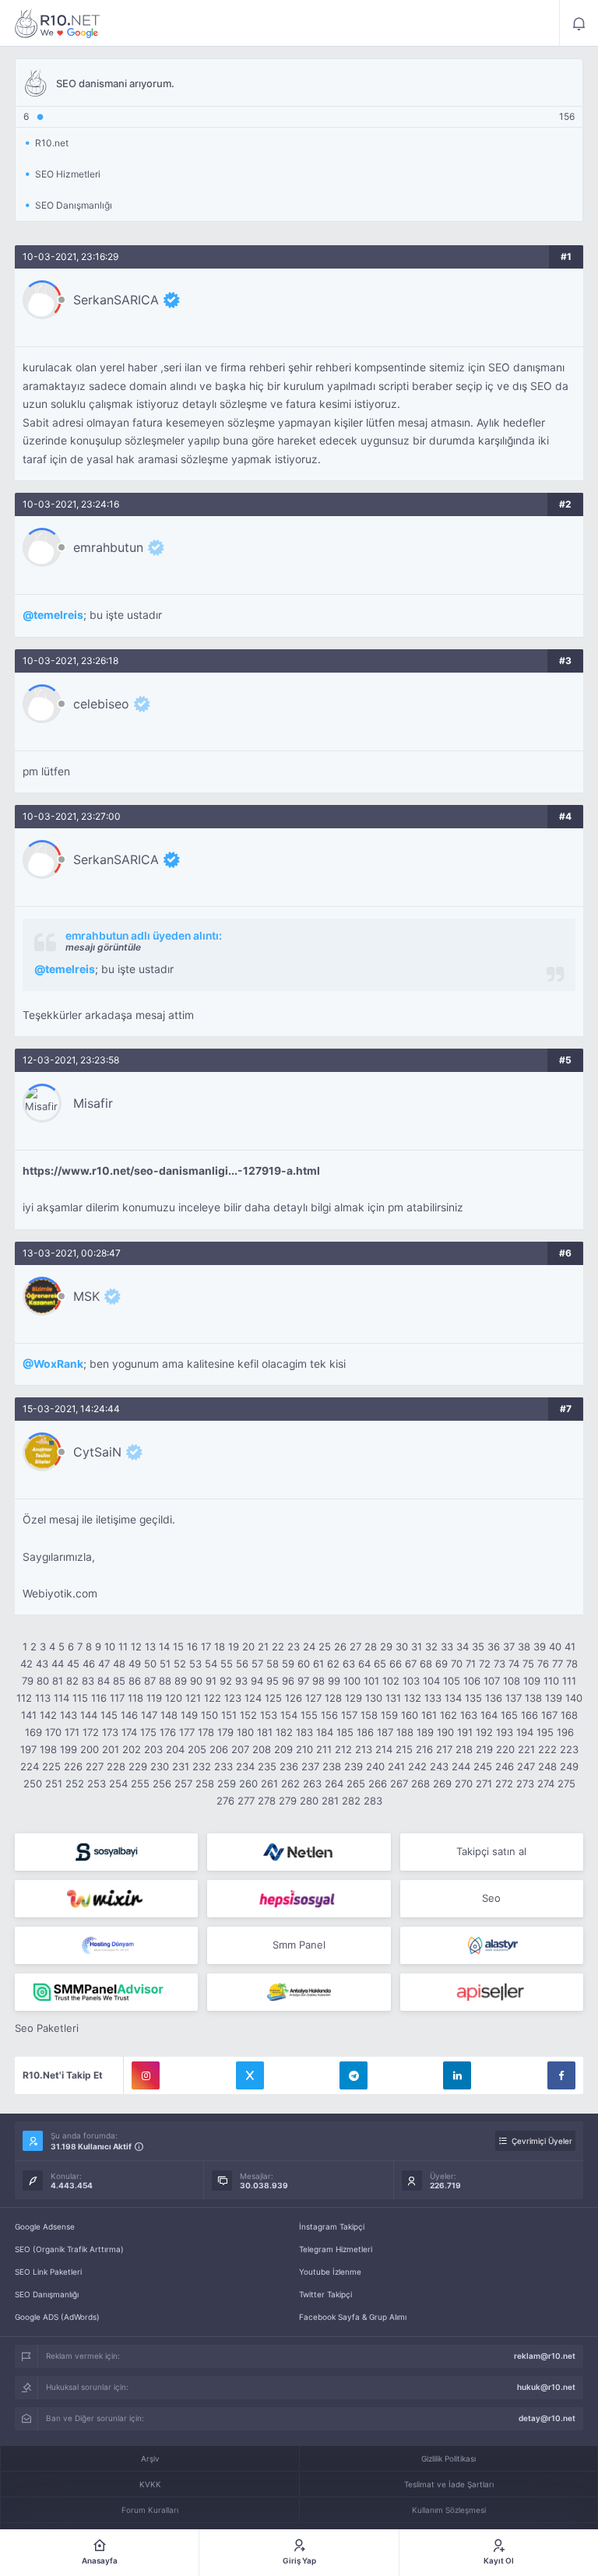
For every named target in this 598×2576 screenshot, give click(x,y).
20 (248, 1646)
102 (391, 1681)
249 (569, 1766)
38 (524, 1646)
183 (304, 1732)
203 (153, 1749)
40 (555, 1646)
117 (117, 1698)
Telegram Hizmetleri (336, 2249)
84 (104, 1681)
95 (273, 1681)
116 (99, 1698)
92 (226, 1681)
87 (150, 1681)
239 (354, 1766)
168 (569, 1715)
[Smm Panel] (106, 1852)
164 (489, 1715)
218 (464, 1749)
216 (424, 1749)
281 (330, 1801)
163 (469, 1715)
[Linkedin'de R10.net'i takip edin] (457, 2075)
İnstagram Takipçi (332, 2226)
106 (472, 1681)
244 (461, 1766)
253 (97, 1784)
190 (445, 1732)
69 (441, 1664)
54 (211, 1664)
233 (223, 1766)
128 (333, 1698)
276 (225, 1801)
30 (402, 1646)
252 (75, 1784)
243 (439, 1766)
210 (304, 1749)
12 (136, 1646)
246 (505, 1766)
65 (380, 1664)
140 (574, 1698)
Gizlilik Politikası (448, 2458)
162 (448, 1715)
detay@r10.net (547, 2418)
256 (162, 1784)
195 (545, 1732)
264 (334, 1784)
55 (227, 1664)
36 (494, 1646)
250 (33, 1784)
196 (565, 1732)
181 (265, 1732)
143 (69, 1715)
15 (178, 1646)
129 (354, 1698)
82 (72, 1681)
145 (109, 1715)
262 (290, 1784)
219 (484, 1749)
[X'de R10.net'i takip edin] (250, 2075)
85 (119, 1681)
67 (411, 1664)
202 (132, 1749)
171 (72, 1732)
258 (205, 1784)
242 (417, 1766)
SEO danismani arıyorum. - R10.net (58, 23)
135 (473, 1698)
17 (206, 1646)
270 (464, 1784)
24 (309, 1646)
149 (189, 1715)
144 (89, 1715)
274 (546, 1784)
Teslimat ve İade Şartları (449, 2484)
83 (88, 1681)
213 (364, 1749)
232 (202, 1766)
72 (485, 1664)
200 (90, 1749)
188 (405, 1732)
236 (289, 1766)
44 (58, 1664)
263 (312, 1784)
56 (242, 1664)
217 (444, 1749)
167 (549, 1715)
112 (24, 1698)
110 (551, 1681)
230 (160, 1766)
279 (288, 1801)
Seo (491, 1898)
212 (343, 1749)
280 (309, 1801)
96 (288, 1681)
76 (543, 1664)
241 (396, 1766)
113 (43, 1698)
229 (138, 1766)
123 (233, 1698)
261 (269, 1784)
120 (174, 1698)
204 (175, 1749)
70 (457, 1664)
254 (118, 1784)
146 (129, 1715)
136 (494, 1698)
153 (269, 1715)
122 (213, 1698)
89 (181, 1681)
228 (116, 1766)
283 (373, 1801)
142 (48, 1715)
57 (257, 1664)
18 (220, 1646)
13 (150, 1646)
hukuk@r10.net (546, 2387)
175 (148, 1732)
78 (572, 1664)
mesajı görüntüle (103, 947)
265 (356, 1784)
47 (104, 1664)
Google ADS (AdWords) (57, 2317)
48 (119, 1664)
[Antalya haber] (299, 1992)
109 (532, 1681)
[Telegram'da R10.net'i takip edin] (354, 2075)
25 (325, 1646)
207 (240, 1749)
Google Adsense (45, 2226)
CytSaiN (97, 1452)
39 (540, 1646)
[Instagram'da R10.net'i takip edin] (146, 2075)
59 (288, 1664)
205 (197, 1749)
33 (447, 1646)
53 (195, 1664)
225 (51, 1766)
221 (526, 1749)
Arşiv (150, 2458)
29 (386, 1646)
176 (168, 1732)
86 (135, 1681)
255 (140, 1784)
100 (352, 1681)
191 (465, 1732)
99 (334, 1681)
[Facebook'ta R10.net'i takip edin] (561, 2075)
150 (209, 1715)
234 (245, 1766)
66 (396, 1664)
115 (80, 1698)
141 (29, 1715)
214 (384, 1749)
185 (345, 1732)
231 (181, 1766)
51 (165, 1664)
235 (267, 1766)
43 (42, 1664)
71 (471, 1664)
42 (26, 1664)
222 (547, 1749)
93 (241, 1681)
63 (349, 1664)
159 (389, 1715)
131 (393, 1698)
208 (262, 1749)
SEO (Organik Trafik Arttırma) (69, 2249)
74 (514, 1664)
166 (529, 1715)
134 (453, 1698)
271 (484, 1784)
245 (483, 1766)
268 (420, 1784)
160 (410, 1715)
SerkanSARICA (116, 300)
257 (183, 1784)
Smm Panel (299, 1945)
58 (273, 1664)
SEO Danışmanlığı (47, 2294)
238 (332, 1766)
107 (492, 1681)
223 (569, 1749)
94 (257, 1681)
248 (547, 1766)
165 (509, 1715)
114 (62, 1698)
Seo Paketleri (47, 2028)
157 (349, 1715)
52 (180, 1664)
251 (54, 1784)
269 (442, 1784)
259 (227, 1784)
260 (248, 1784)
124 (253, 1698)
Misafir (93, 1103)
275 (566, 1784)
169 (33, 1732)
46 (89, 1664)
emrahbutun (108, 547)
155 (309, 1715)
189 (425, 1732)
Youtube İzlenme (330, 2272)
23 (294, 1646)
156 (329, 1715)
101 (371, 1681)
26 (340, 1646)
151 (229, 1715)
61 (318, 1664)
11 (123, 1646)
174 (129, 1732)
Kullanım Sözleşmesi (449, 2510)
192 (484, 1732)
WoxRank (58, 1364)
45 (73, 1664)
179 (225, 1732)
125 (273, 1698)
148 (169, 1715)
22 (278, 1646)
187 (385, 1732)
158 (369, 1715)
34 (463, 1646)
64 (364, 1664)
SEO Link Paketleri (48, 2272)
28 (371, 1646)
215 (404, 1749)
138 (533, 1698)
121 (193, 1698)
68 (426, 1664)
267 (399, 1784)
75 (528, 1664)
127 (313, 1698)
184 (325, 1732)
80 (43, 1681)
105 (452, 1681)
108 (512, 1681)
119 (154, 1698)
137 (514, 1698)
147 (149, 1715)
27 (355, 1646)
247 (526, 1766)
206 (219, 1749)
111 (569, 1681)
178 (206, 1732)
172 (91, 1732)
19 (234, 1646)
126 (294, 1698)
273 (525, 1784)
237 (310, 1766)
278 (267, 1801)
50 (150, 1664)
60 (304, 1664)
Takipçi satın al (491, 1851)
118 (135, 1698)
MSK (86, 1296)
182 (284, 1732)
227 (95, 1766)
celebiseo (101, 704)
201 (111, 1749)
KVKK (150, 2484)
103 (411, 1681)
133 (433, 1698)
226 (73, 1766)
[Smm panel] (106, 1992)
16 (192, 1646)
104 (431, 1681)
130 (374, 1698)
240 (375, 1766)
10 (110, 1646)
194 (525, 1732)
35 (478, 1646)
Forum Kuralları (150, 2510)
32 (431, 1646)
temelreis (58, 615)
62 (333, 1664)
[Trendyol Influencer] (106, 1899)
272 (504, 1784)
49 (135, 1664)
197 (28, 1749)
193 (505, 1732)
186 (365, 1732)
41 (570, 1646)
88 (165, 1681)
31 (417, 1646)
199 (69, 1749)
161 (429, 1715)
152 (248, 1715)
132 (413, 1698)
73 (500, 1664)
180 (245, 1732)
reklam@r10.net (545, 2356)
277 (246, 1801)
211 (324, 1749)
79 (28, 1681)
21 (263, 1646)
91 (211, 1681)
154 (289, 1715)
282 (351, 1801)
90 (196, 1681)
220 (505, 1749)
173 (110, 1732)
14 (164, 1646)
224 (30, 1766)
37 (509, 1646)
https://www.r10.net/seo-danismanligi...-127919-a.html (171, 1171)
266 (378, 1784)
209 (283, 1749)
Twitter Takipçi (325, 2294)
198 (48, 1749)
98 (318, 1681)
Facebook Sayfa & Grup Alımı (353, 2317)
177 (187, 1732)
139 (554, 1698)
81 (58, 1681)
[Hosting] (299, 1852)
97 (303, 1681)
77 (558, 1664)
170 (53, 1732)
